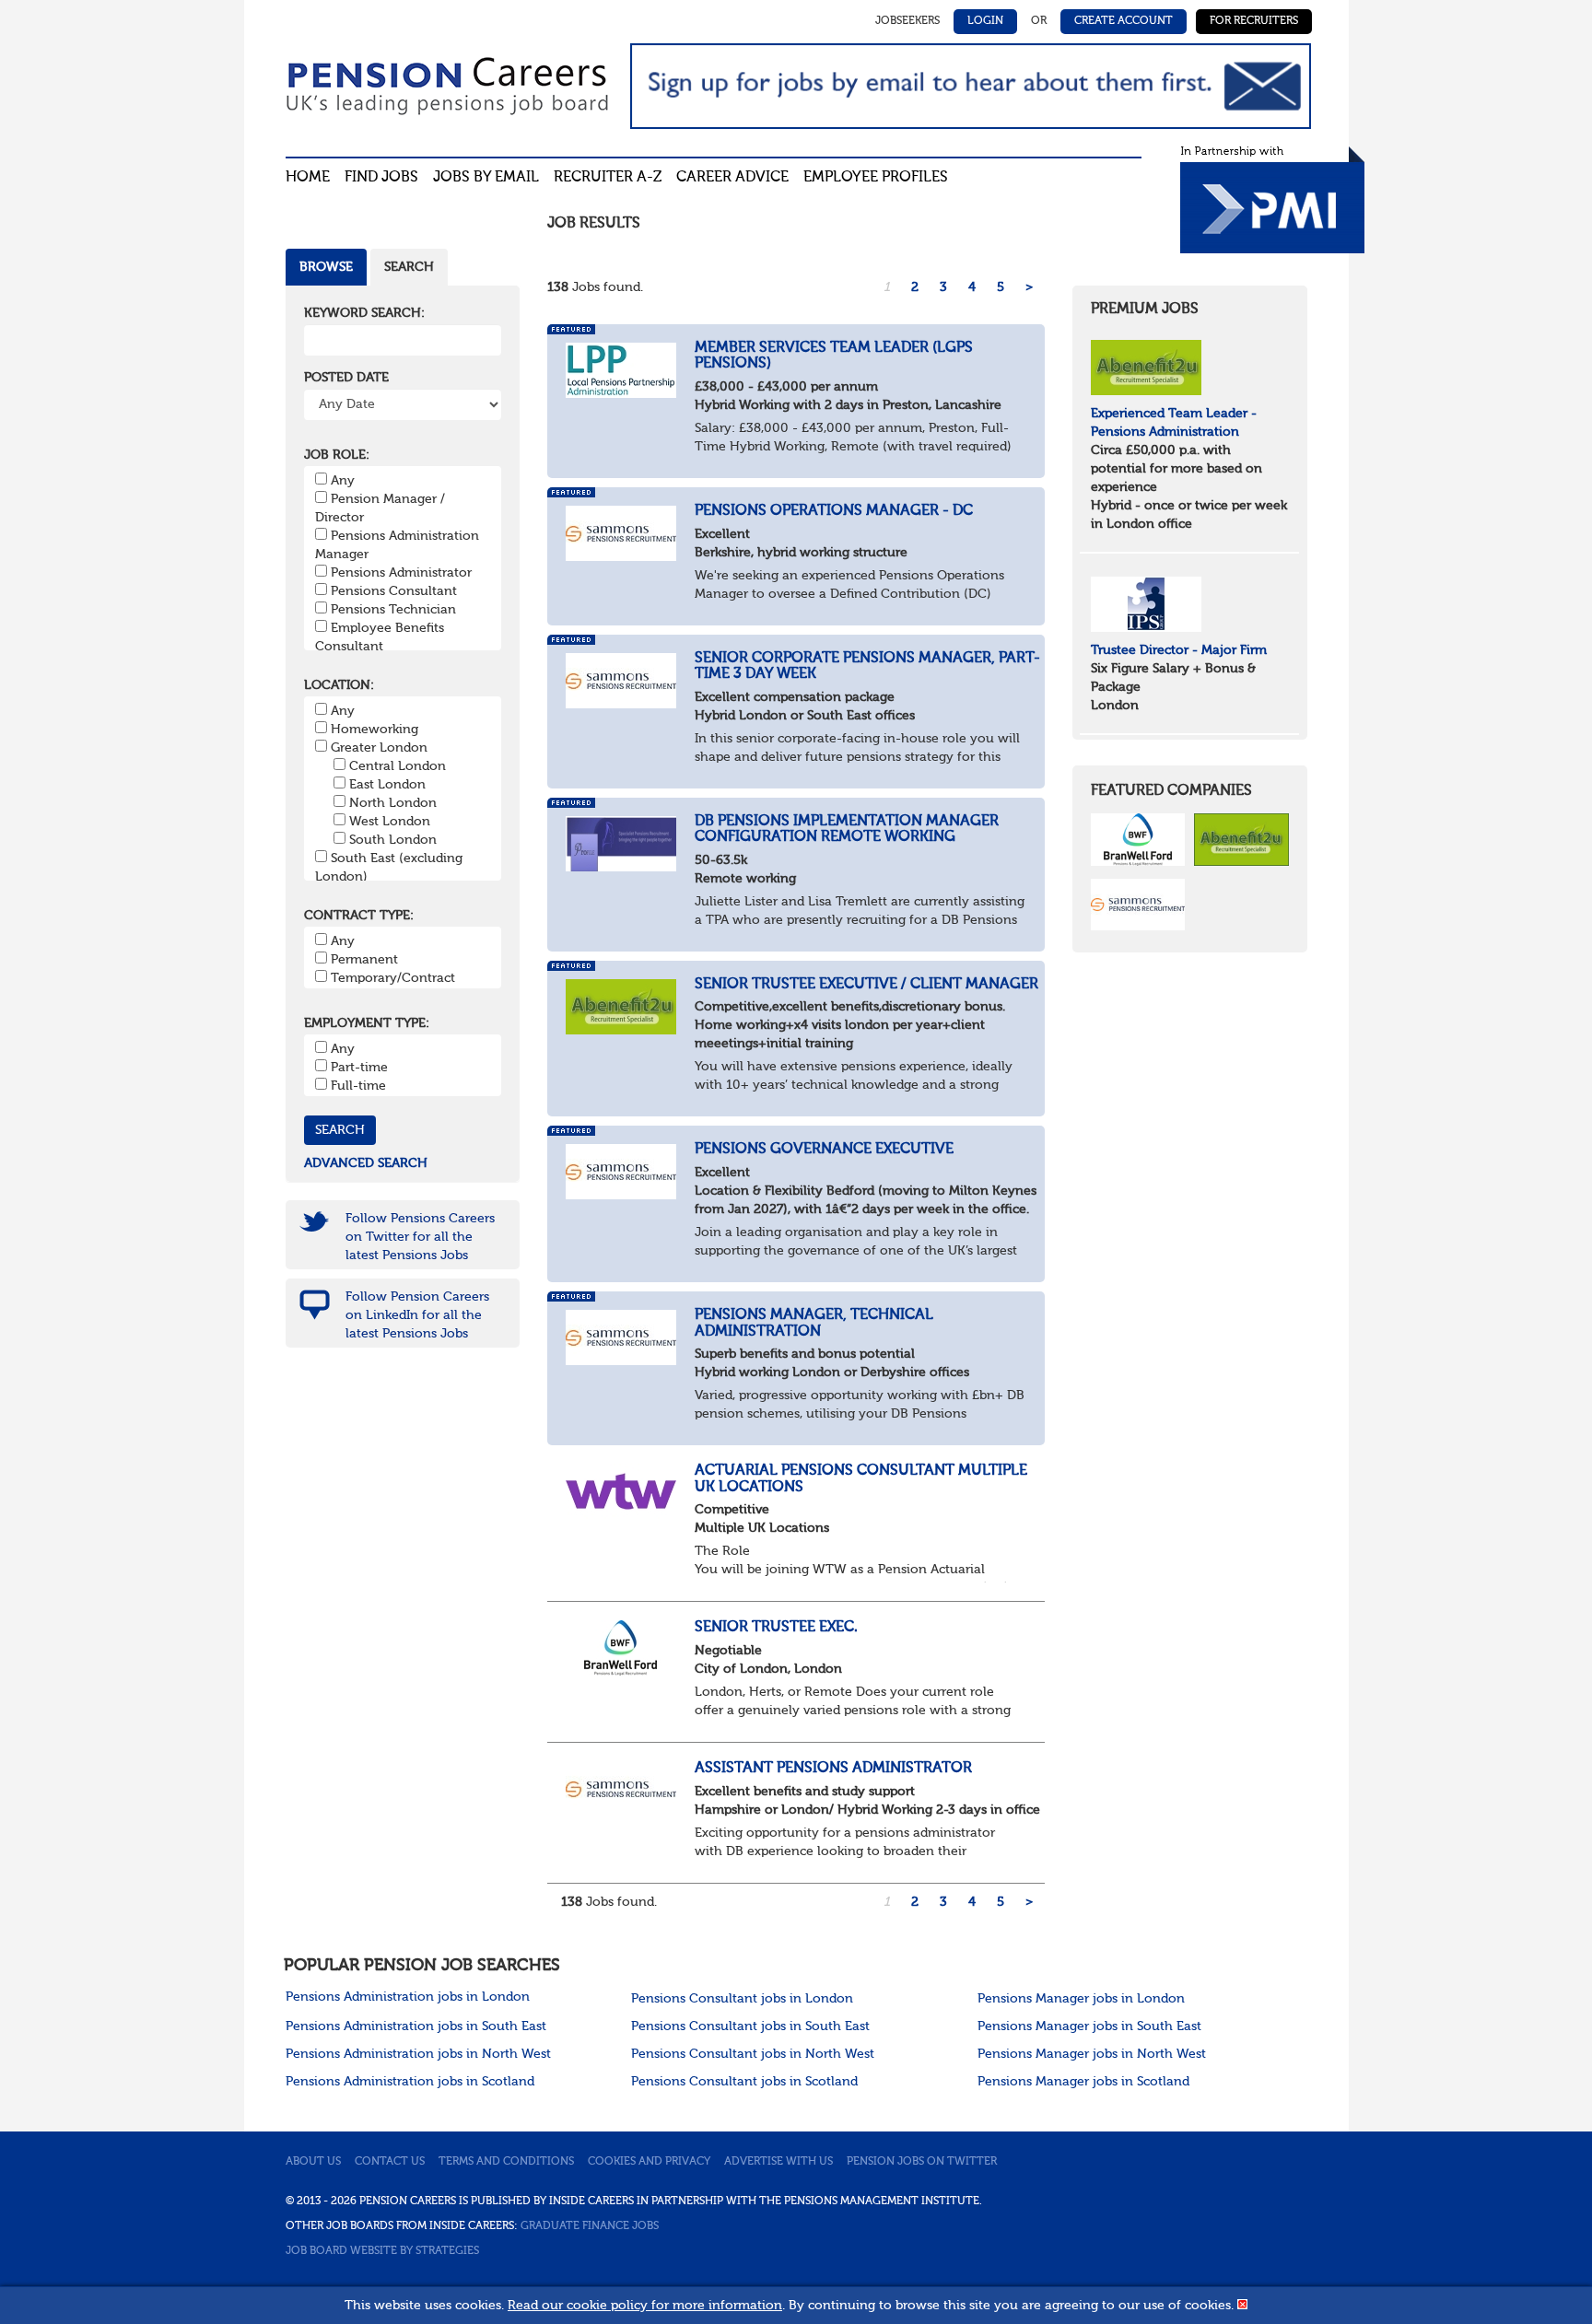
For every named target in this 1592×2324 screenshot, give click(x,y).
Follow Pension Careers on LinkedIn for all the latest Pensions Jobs (417, 1315)
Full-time (358, 1086)
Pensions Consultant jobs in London (742, 1999)
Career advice (732, 178)
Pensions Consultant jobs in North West (753, 2054)
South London (393, 840)
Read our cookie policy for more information (645, 2306)
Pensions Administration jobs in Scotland (410, 2082)
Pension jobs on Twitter (922, 2162)
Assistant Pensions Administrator (833, 1769)
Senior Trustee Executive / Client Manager (866, 985)
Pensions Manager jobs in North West (1092, 2054)
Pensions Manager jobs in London (1081, 1999)
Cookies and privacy (649, 2162)
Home (308, 178)
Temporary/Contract (393, 978)
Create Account (1124, 21)
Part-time (359, 1068)
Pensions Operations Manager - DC (834, 511)
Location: (339, 685)
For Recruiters (1254, 21)
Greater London (379, 748)
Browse (326, 267)
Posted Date (346, 378)
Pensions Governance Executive (824, 1150)
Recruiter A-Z (608, 178)
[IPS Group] (1146, 603)
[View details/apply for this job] (621, 369)
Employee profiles (876, 178)
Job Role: (337, 455)
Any (343, 481)
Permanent (364, 960)
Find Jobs (381, 178)
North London (393, 803)
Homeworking (375, 730)
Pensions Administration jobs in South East (416, 2026)
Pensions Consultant (394, 591)
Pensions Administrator (401, 573)
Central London (398, 766)
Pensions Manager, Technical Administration (814, 1324)
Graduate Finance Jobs (590, 2226)
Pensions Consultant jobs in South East (750, 2026)
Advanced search (366, 1163)
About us (313, 2162)
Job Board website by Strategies (382, 2251)
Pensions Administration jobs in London (408, 1997)
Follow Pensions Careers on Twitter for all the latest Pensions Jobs (420, 1237)
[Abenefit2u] (1146, 367)
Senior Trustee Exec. (776, 1628)
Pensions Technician (393, 610)
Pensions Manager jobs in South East (1089, 2026)
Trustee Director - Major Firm (1179, 650)
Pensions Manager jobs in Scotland (1083, 2082)
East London (387, 785)
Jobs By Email (486, 178)
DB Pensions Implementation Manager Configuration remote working (847, 830)
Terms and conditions (506, 2162)
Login (985, 21)
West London (390, 822)
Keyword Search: (364, 313)
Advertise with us (778, 2162)
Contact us (390, 2162)
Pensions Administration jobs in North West (418, 2054)
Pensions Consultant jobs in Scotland (744, 2082)
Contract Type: (359, 916)
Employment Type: (367, 1023)
